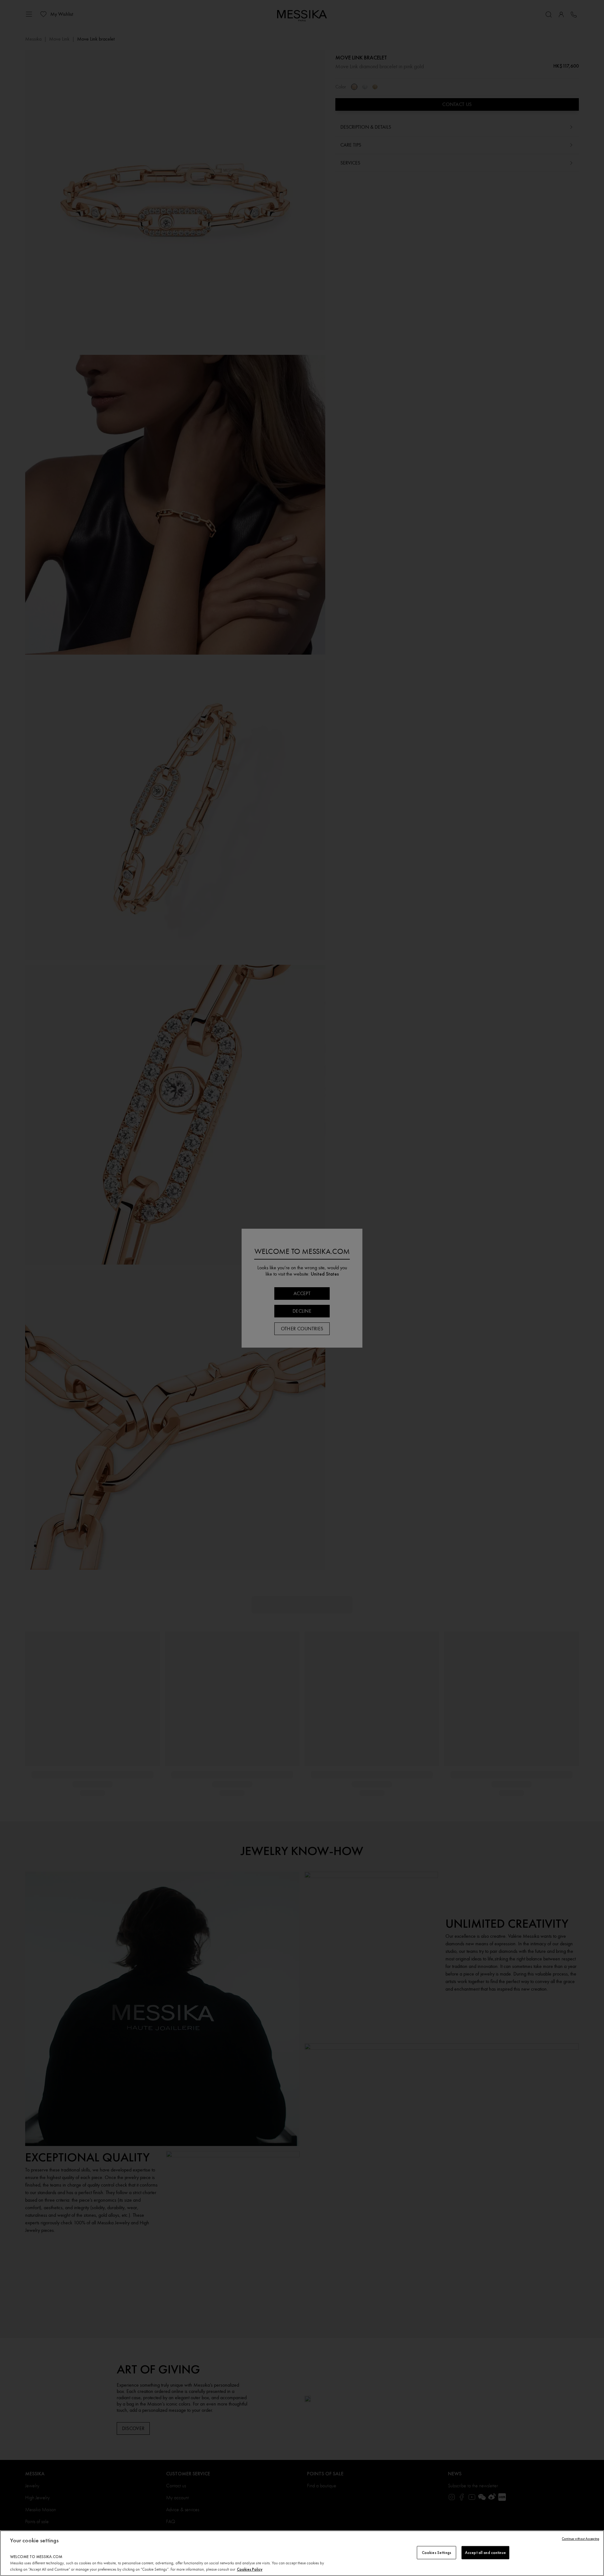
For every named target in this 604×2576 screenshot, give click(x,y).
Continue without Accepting (581, 2539)
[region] (302, 2553)
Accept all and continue (485, 2553)
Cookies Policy (250, 2569)
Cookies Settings (436, 2553)
